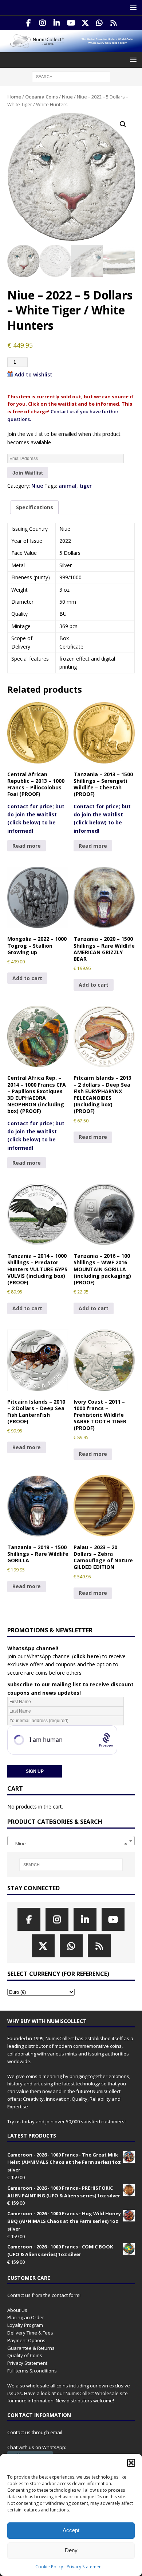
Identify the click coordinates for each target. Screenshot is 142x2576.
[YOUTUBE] (71, 23)
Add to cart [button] (27, 978)
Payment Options (26, 2340)
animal (68, 486)
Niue (67, 97)
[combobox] (71, 1841)
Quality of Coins (25, 2355)
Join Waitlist (28, 473)
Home (14, 97)
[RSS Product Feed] (114, 23)
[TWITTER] (85, 23)
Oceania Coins (42, 97)
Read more (27, 846)
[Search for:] (71, 76)
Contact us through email (35, 2432)
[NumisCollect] (71, 48)
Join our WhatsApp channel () (54, 1656)
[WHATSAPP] (100, 23)
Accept (71, 2530)
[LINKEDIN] (57, 23)
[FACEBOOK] (29, 23)
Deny (71, 2550)
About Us (17, 2310)
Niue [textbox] (69, 1844)
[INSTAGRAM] (43, 23)
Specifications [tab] (35, 507)
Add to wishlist (33, 374)
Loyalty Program (25, 2325)
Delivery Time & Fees (30, 2333)
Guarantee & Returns (31, 2348)
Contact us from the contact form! (44, 2295)
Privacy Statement (85, 2567)
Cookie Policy (49, 2567)
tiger (86, 486)
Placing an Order (26, 2317)
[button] (131, 2463)
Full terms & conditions (32, 2371)
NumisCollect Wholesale (92, 2393)
